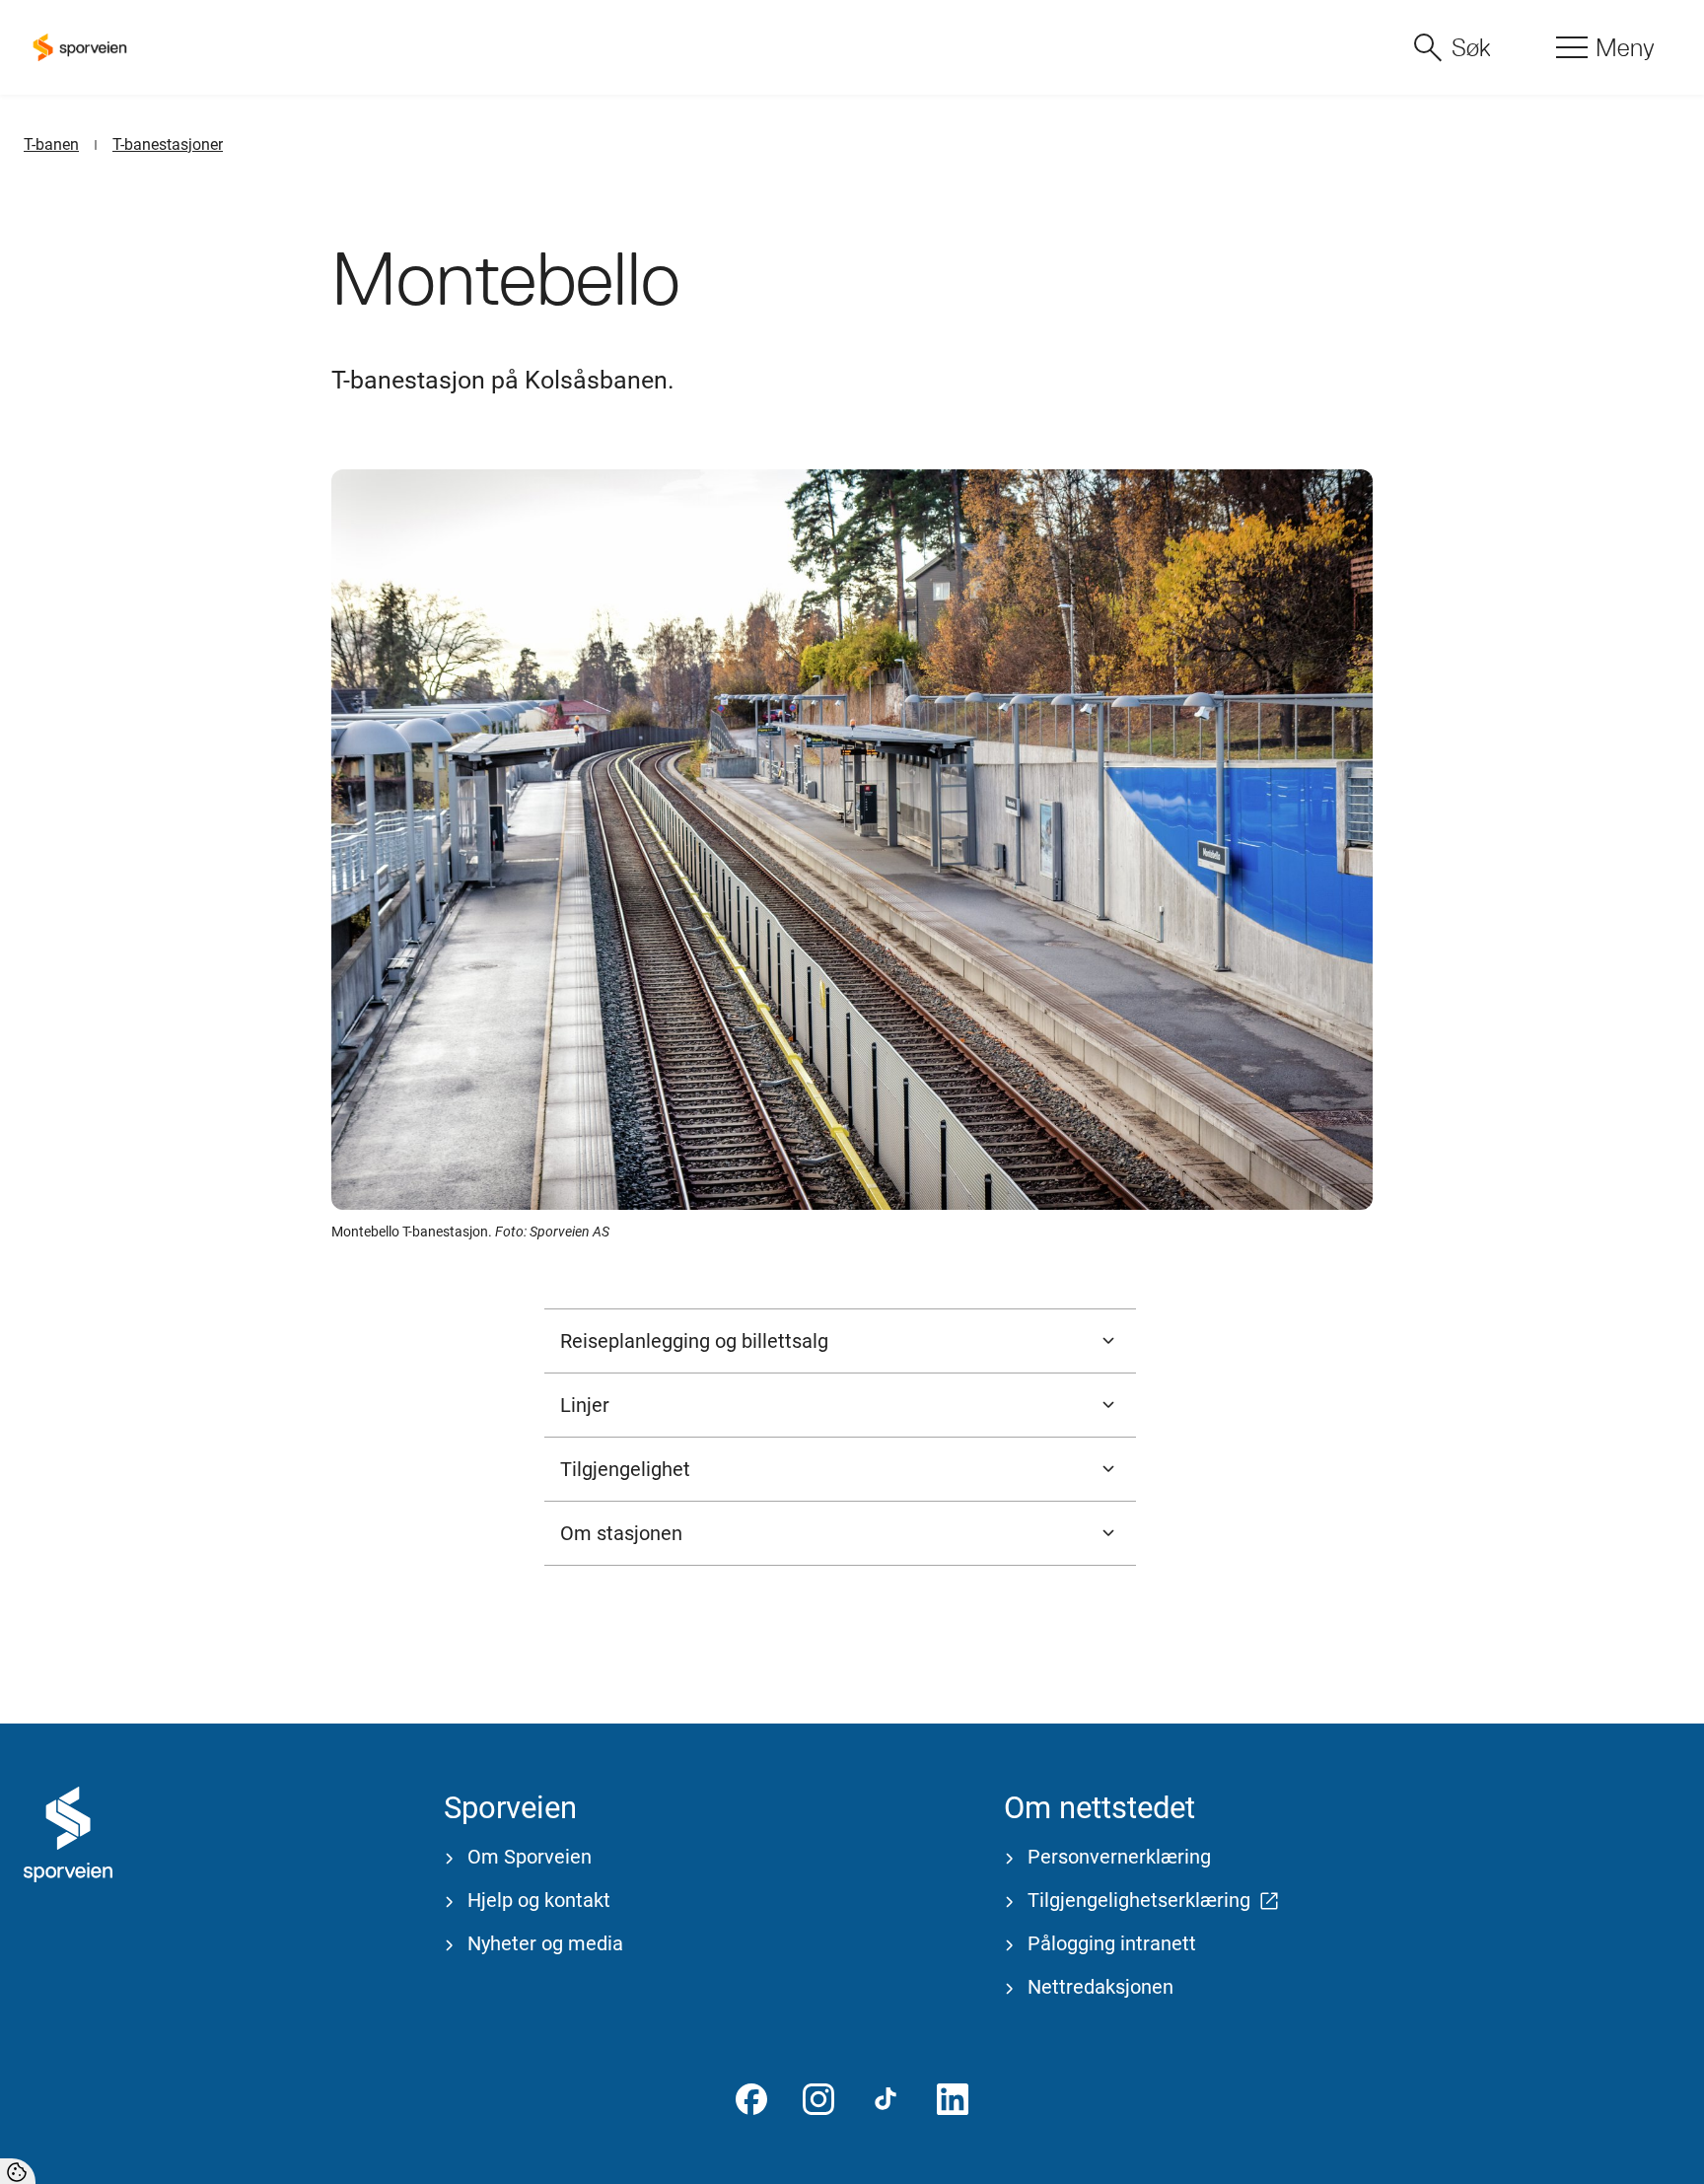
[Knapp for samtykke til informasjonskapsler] (18, 2171)
